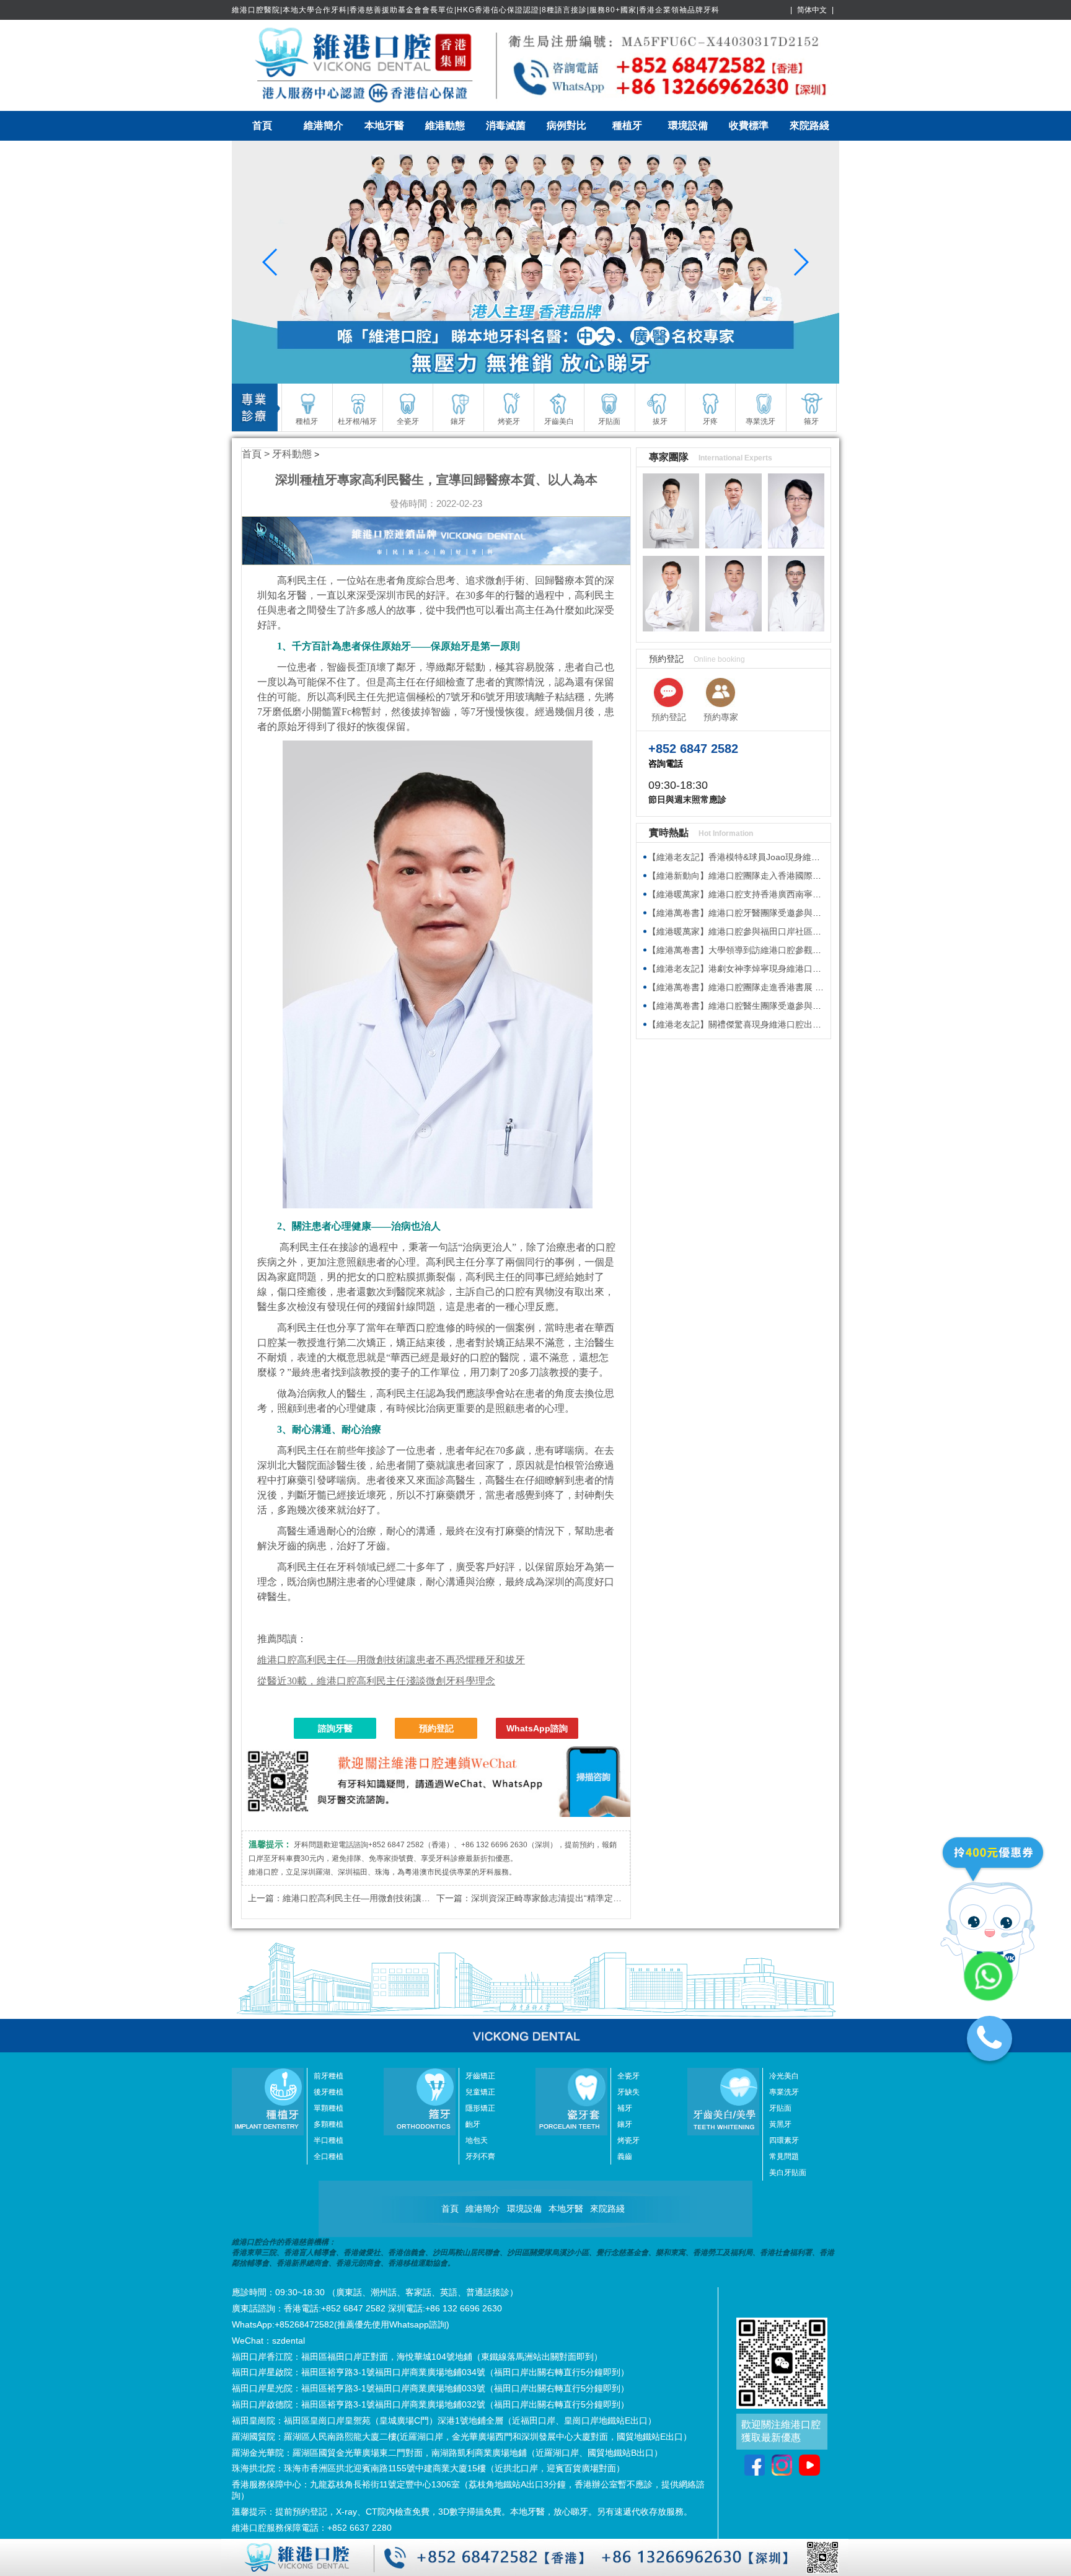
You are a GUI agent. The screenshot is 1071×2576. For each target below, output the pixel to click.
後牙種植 (328, 2092)
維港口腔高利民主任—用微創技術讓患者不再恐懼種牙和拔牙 (400, 1898)
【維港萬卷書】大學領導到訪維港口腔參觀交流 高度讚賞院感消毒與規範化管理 (801, 950)
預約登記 (436, 1728)
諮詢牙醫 (335, 1728)
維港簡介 (324, 125)
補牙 (625, 2108)
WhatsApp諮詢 (537, 1728)
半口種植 (328, 2140)
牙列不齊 (480, 2156)
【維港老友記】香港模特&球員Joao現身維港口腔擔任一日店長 (769, 857)
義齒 (625, 2156)
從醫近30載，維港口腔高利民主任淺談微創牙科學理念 (376, 1681)
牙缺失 (628, 2092)
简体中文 (812, 10)
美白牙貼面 (788, 2173)
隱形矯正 (480, 2108)
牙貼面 (780, 2108)
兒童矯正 (480, 2092)
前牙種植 (328, 2076)
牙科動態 (292, 454)
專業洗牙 (784, 2092)
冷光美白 (784, 2076)
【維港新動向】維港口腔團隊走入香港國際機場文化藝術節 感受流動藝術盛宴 (796, 876)
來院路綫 (809, 125)
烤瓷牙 (628, 2140)
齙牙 (473, 2124)
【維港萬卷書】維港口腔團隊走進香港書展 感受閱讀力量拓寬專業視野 (783, 987)
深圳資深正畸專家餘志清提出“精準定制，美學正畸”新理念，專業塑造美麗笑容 (622, 1898)
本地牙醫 (384, 125)
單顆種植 (328, 2108)
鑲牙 (625, 2124)
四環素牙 (784, 2140)
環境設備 (688, 125)
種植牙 (627, 125)
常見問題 (784, 2156)
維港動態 (445, 125)
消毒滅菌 (506, 125)
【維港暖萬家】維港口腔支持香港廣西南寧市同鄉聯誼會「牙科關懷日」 (787, 894)
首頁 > (257, 454)
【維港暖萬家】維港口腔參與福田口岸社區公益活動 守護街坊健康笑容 (783, 931)
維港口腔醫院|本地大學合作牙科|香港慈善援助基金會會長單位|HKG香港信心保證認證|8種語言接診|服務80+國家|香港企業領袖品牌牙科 (476, 10)
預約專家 (721, 717)
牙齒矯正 (480, 2076)
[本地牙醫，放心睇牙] (535, 262)
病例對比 (566, 125)
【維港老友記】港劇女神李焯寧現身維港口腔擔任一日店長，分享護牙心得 (791, 969)
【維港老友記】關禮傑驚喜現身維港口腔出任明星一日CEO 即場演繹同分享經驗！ (806, 1024)
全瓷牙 (628, 2076)
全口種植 (328, 2156)
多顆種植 (328, 2124)
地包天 (477, 2140)
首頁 (262, 125)
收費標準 (749, 125)
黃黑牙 (780, 2124)
